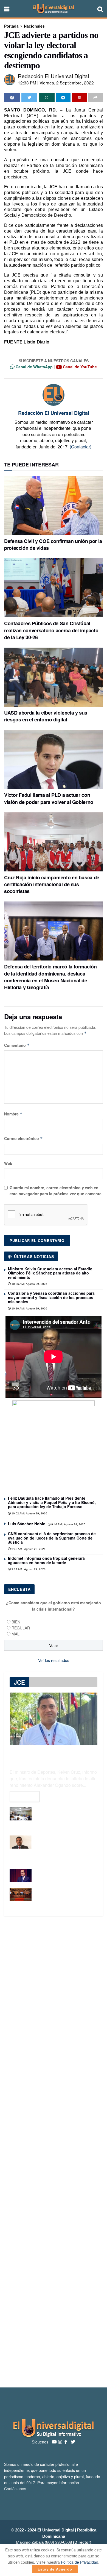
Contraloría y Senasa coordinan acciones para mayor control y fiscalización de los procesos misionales (51, 1297)
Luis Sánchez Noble (27, 1524)
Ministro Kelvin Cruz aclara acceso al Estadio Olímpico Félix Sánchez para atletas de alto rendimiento (50, 1273)
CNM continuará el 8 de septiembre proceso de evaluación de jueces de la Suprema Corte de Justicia (52, 1538)
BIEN (16, 1622)
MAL (16, 1634)
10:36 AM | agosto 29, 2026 (29, 1284)
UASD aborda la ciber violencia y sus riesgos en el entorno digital (46, 716)
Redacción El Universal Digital (53, 76)
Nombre (13, 1114)
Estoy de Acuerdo (55, 2569)
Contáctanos (15, 2489)
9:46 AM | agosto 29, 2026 (68, 1524)
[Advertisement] (54, 2152)
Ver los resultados (54, 1660)
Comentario (17, 1045)
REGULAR (21, 1628)
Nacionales (34, 26)
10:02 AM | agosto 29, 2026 (29, 1513)
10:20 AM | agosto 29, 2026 (29, 1308)
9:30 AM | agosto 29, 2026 (28, 1549)
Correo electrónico (23, 1138)
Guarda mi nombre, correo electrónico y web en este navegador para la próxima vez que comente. (56, 1191)
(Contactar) (81, 447)
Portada (11, 26)
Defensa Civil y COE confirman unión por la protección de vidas (53, 544)
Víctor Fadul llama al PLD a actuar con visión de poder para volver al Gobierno (49, 798)
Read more (25, 1796)
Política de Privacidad (80, 2562)
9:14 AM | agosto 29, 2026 (28, 1569)
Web (8, 1163)
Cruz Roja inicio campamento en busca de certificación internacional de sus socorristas (52, 884)
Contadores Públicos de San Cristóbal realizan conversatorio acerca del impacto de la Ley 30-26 (51, 630)
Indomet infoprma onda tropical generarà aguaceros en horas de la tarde (46, 1560)
